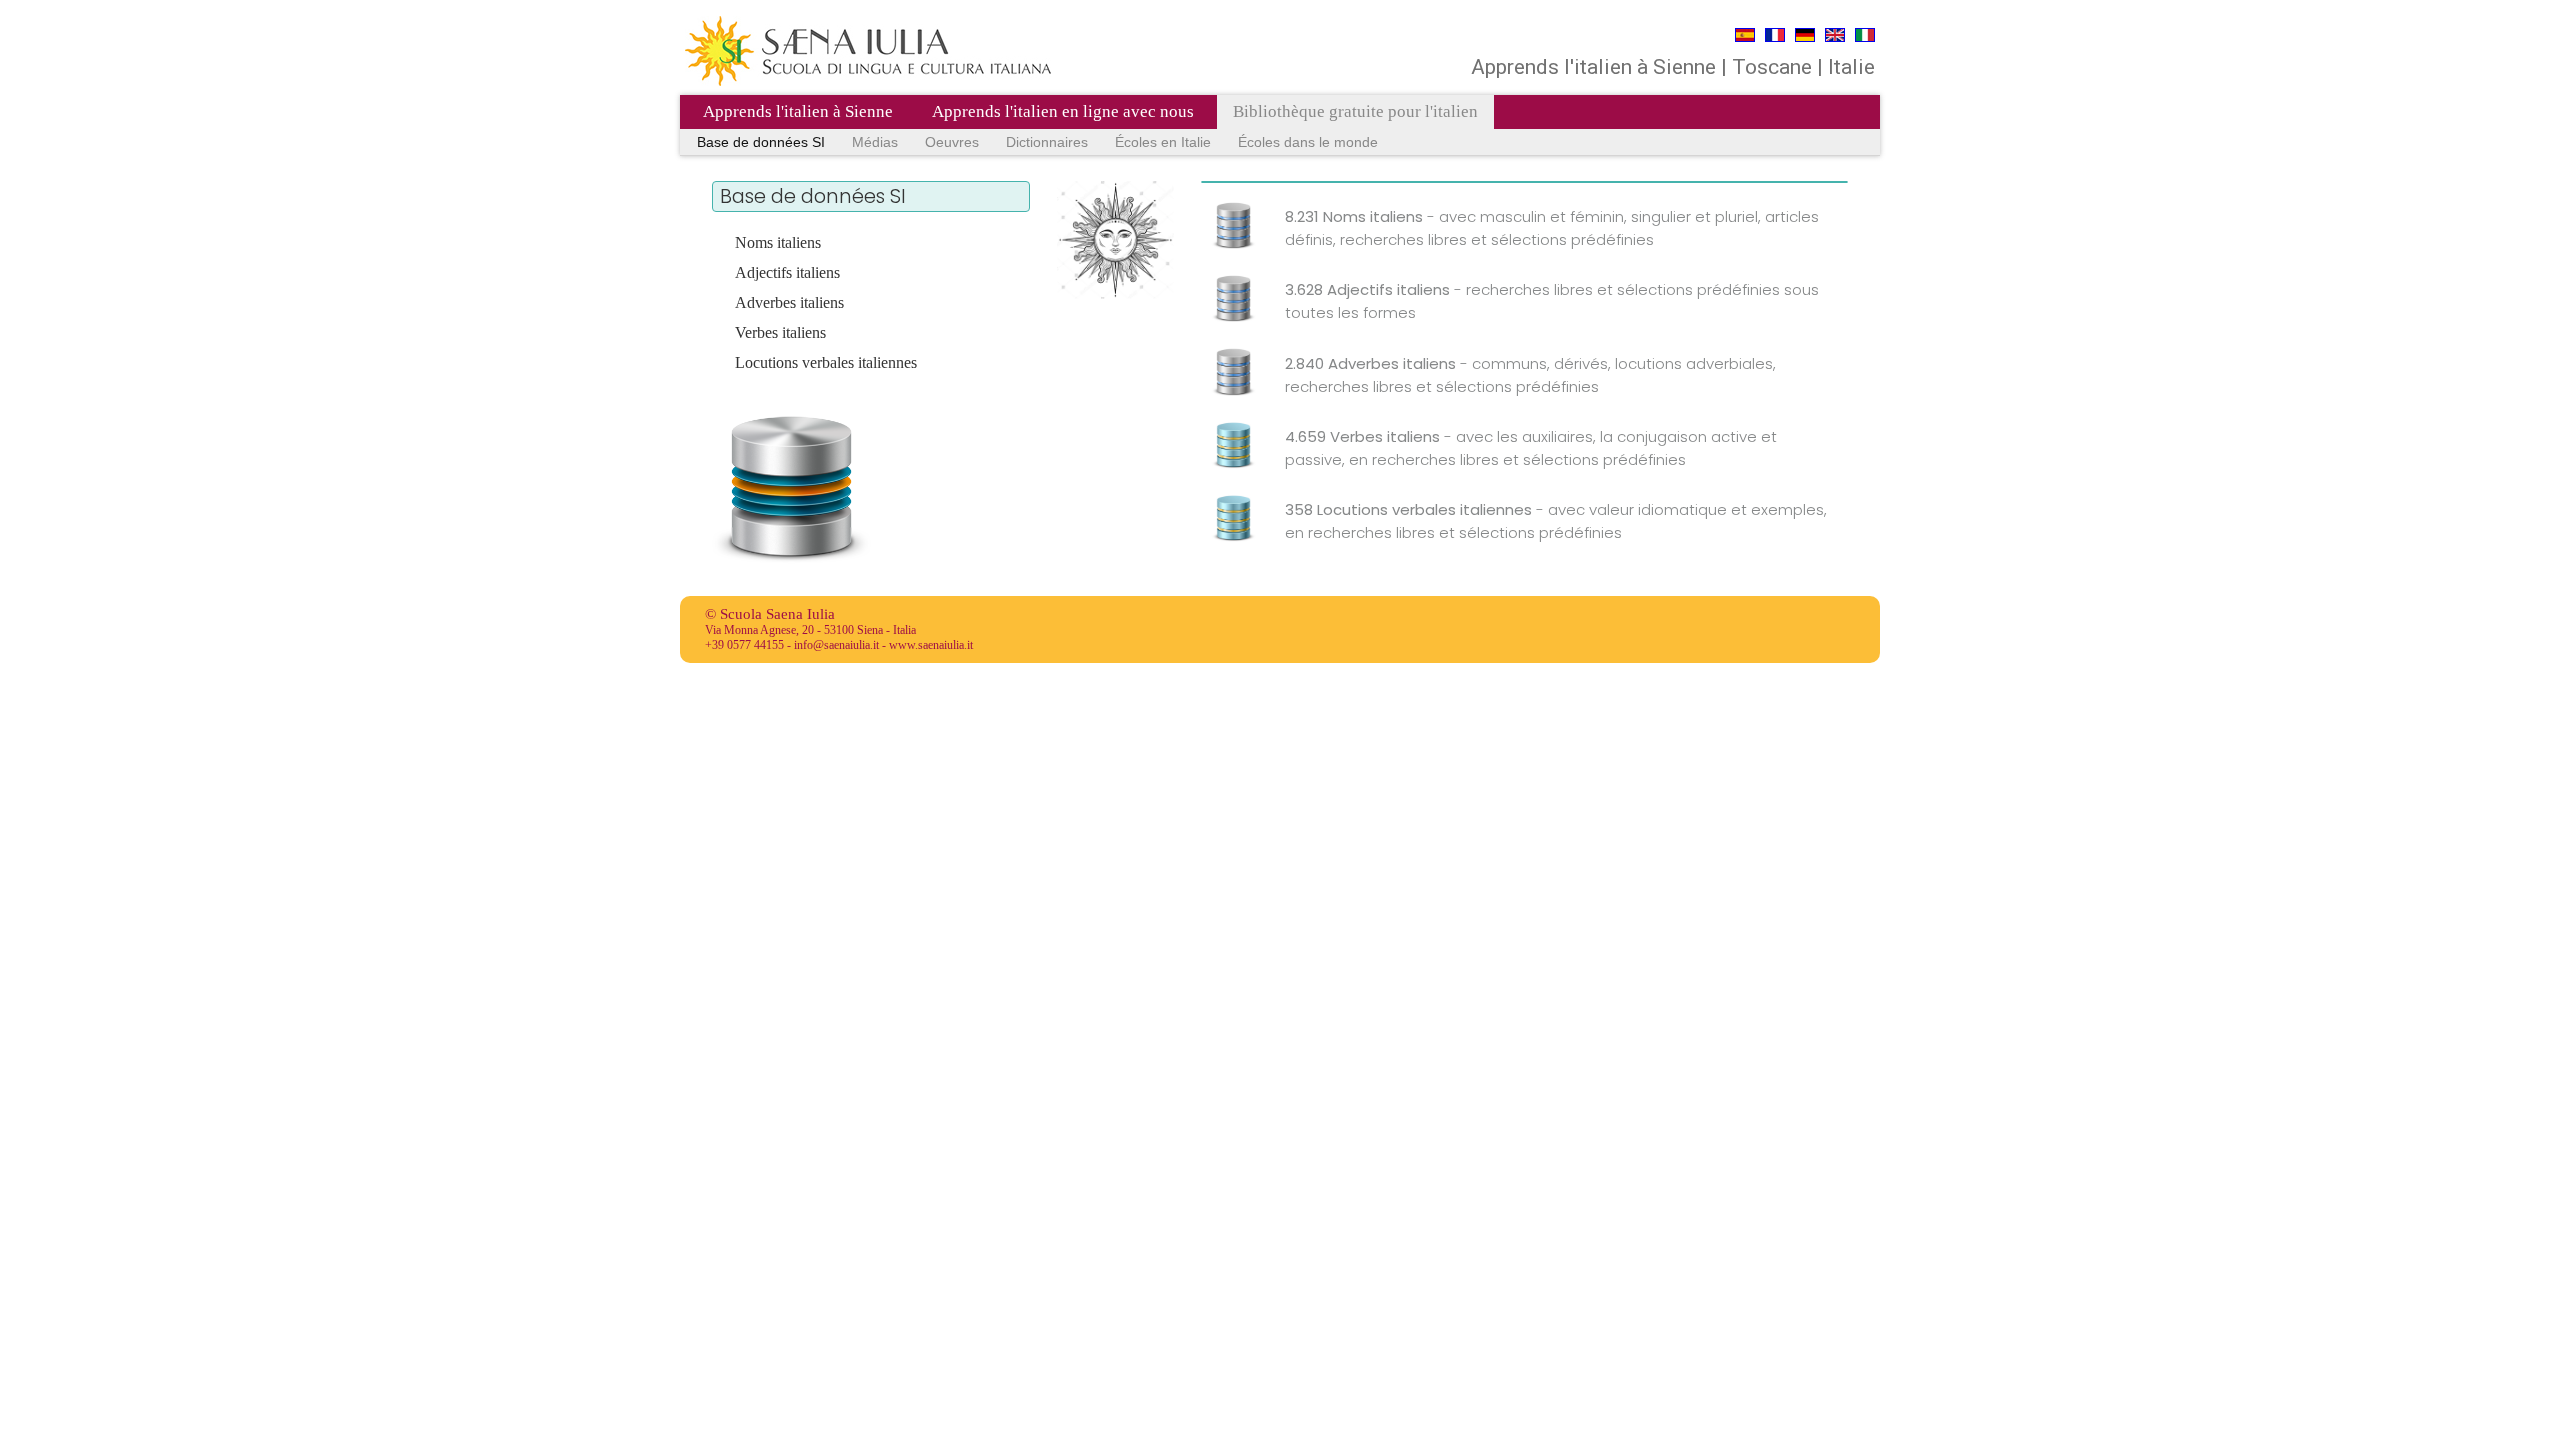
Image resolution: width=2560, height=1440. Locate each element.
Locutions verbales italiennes (826, 362)
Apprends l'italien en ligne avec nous (1063, 111)
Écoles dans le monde (1308, 142)
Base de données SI (761, 142)
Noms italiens (778, 242)
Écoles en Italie (1163, 142)
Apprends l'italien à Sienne (798, 111)
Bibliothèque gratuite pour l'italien (1355, 111)
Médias (875, 142)
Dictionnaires (1047, 142)
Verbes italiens (780, 332)
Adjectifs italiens (787, 272)
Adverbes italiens (789, 302)
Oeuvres (952, 142)
